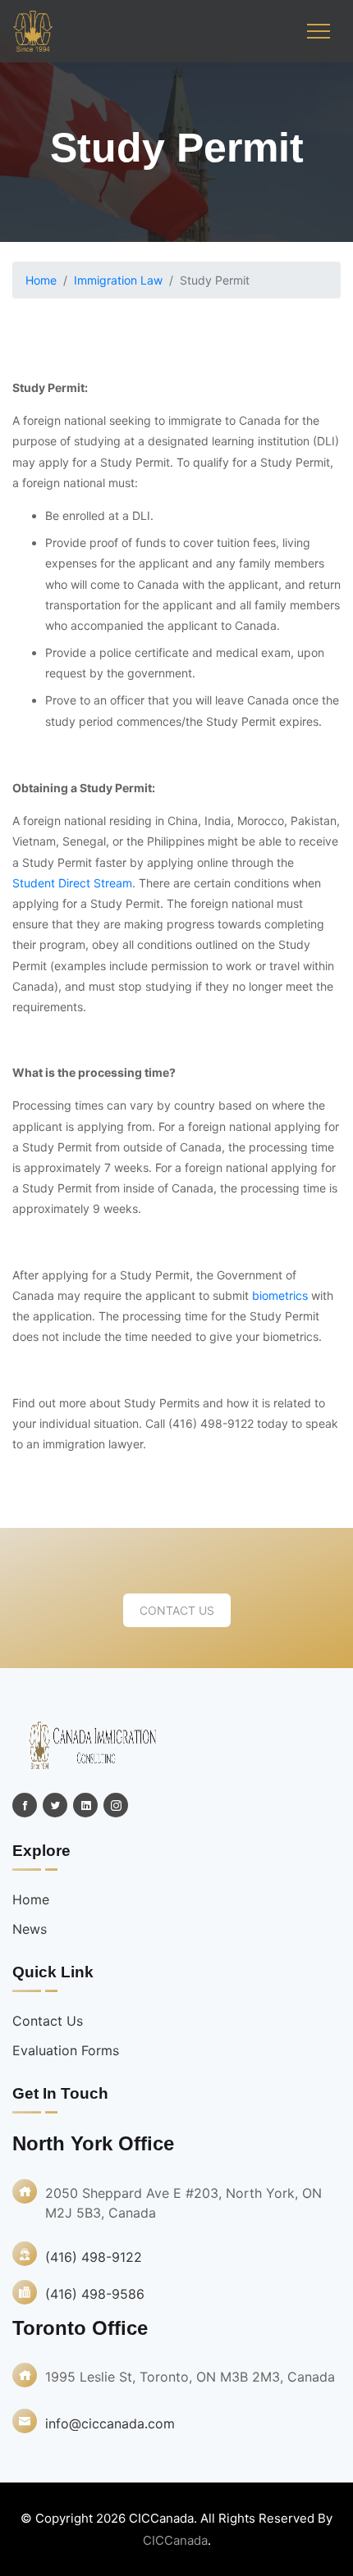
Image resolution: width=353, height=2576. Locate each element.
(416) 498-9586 (95, 2294)
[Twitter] (55, 1805)
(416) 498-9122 (94, 2257)
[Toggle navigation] (319, 31)
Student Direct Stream (72, 883)
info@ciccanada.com (110, 2423)
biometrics (280, 1295)
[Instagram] (116, 1805)
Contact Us (177, 1610)
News (30, 1929)
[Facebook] (25, 1805)
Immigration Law (118, 280)
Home (41, 280)
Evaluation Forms (66, 2050)
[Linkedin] (85, 1805)
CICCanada (175, 2540)
